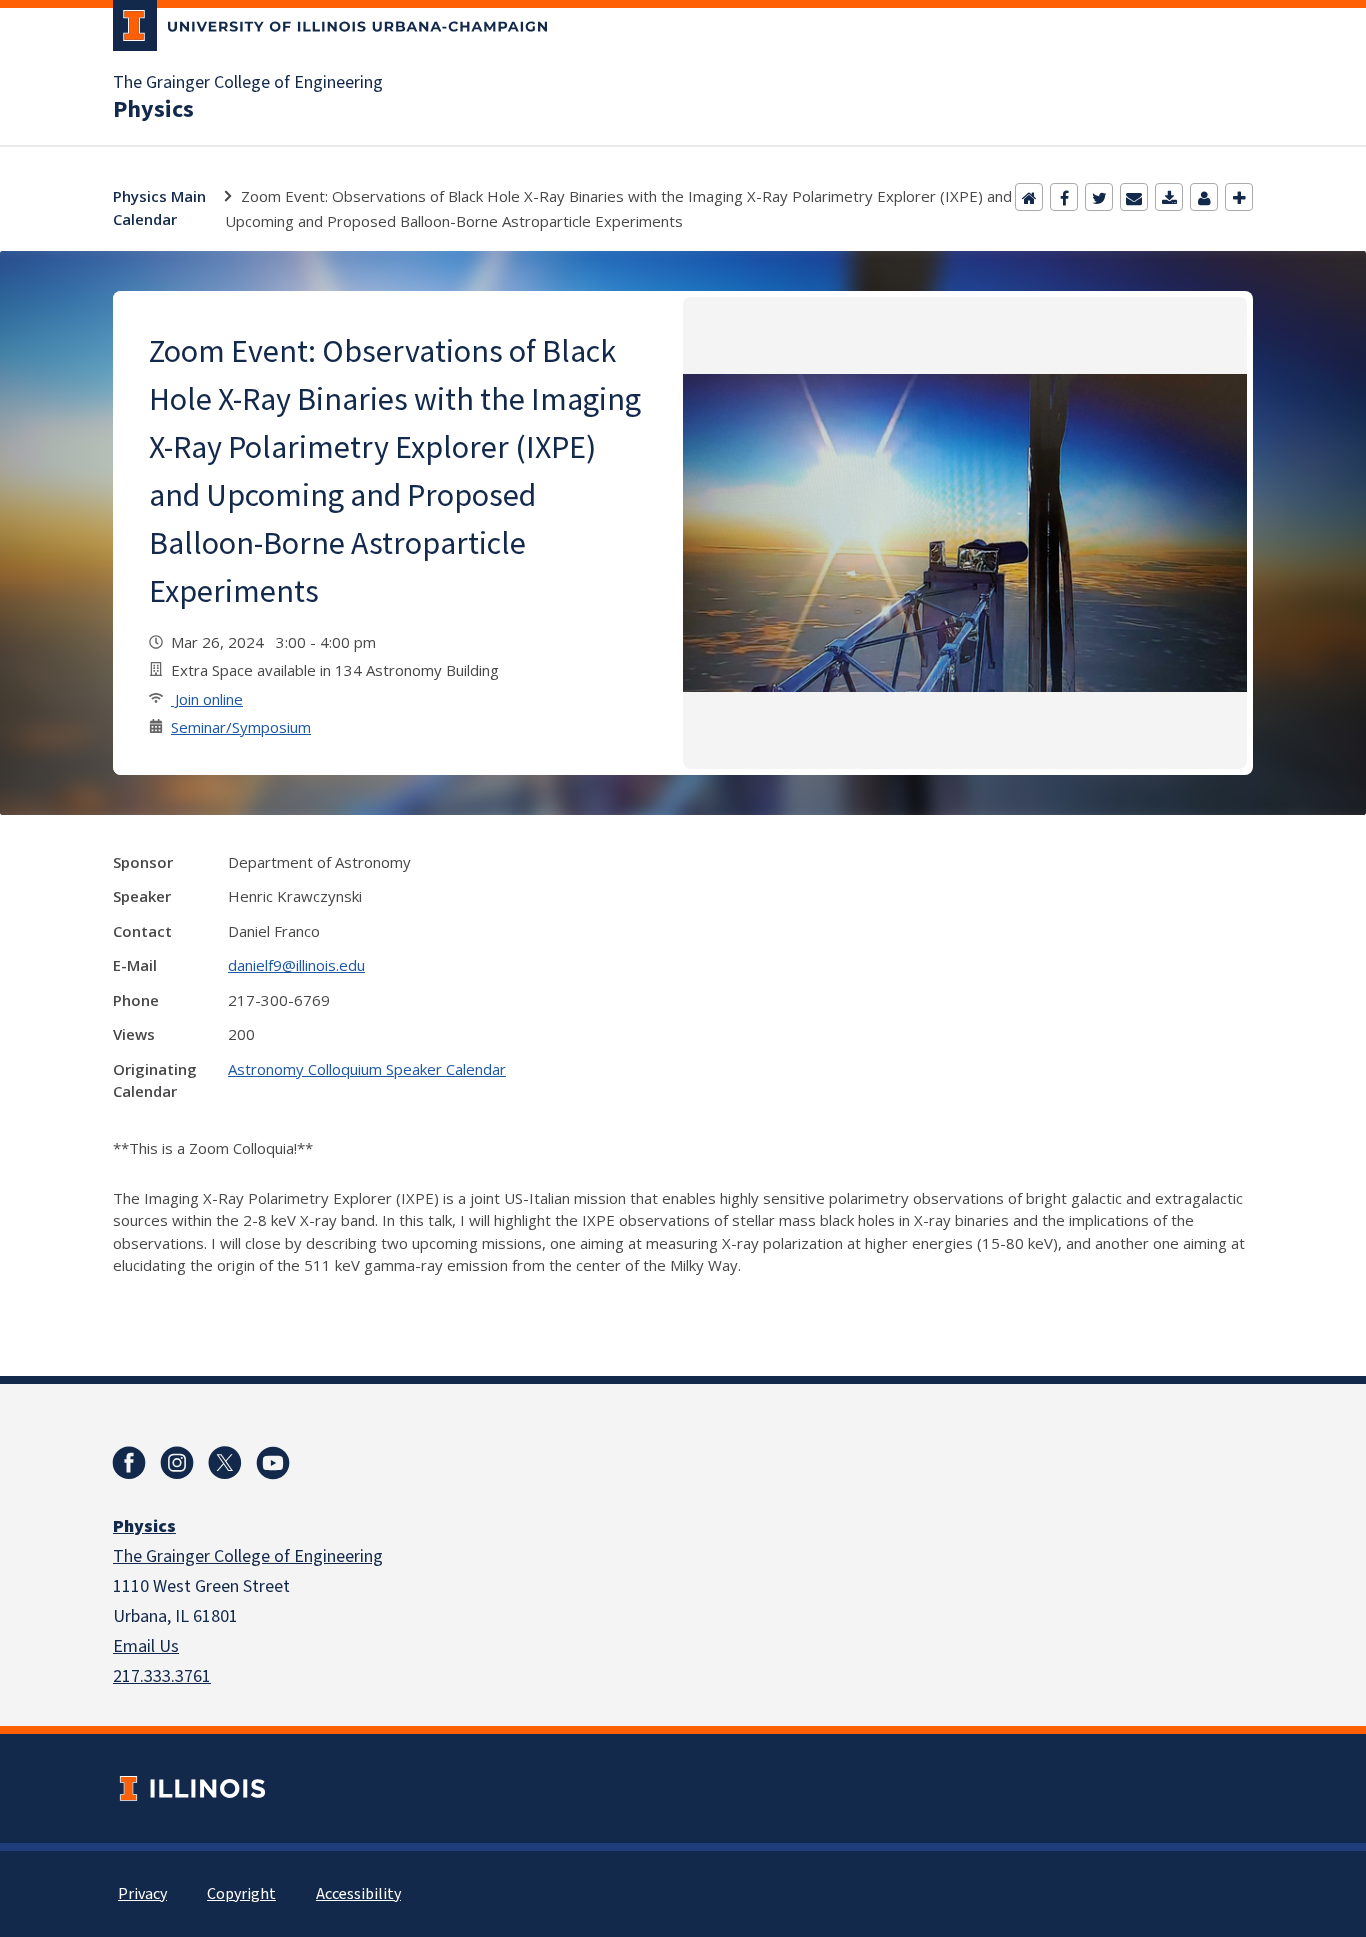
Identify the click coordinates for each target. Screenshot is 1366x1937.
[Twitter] (1099, 197)
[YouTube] (273, 1463)
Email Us (146, 1646)
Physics (153, 110)
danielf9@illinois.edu (296, 965)
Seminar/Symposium (241, 727)
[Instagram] (177, 1463)
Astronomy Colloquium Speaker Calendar (367, 1069)
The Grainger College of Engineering (248, 83)
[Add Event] (1239, 197)
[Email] (1134, 197)
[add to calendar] (1169, 197)
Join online (207, 699)
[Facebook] (1064, 197)
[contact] (1204, 197)
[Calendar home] (1029, 197)
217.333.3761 (162, 1676)
